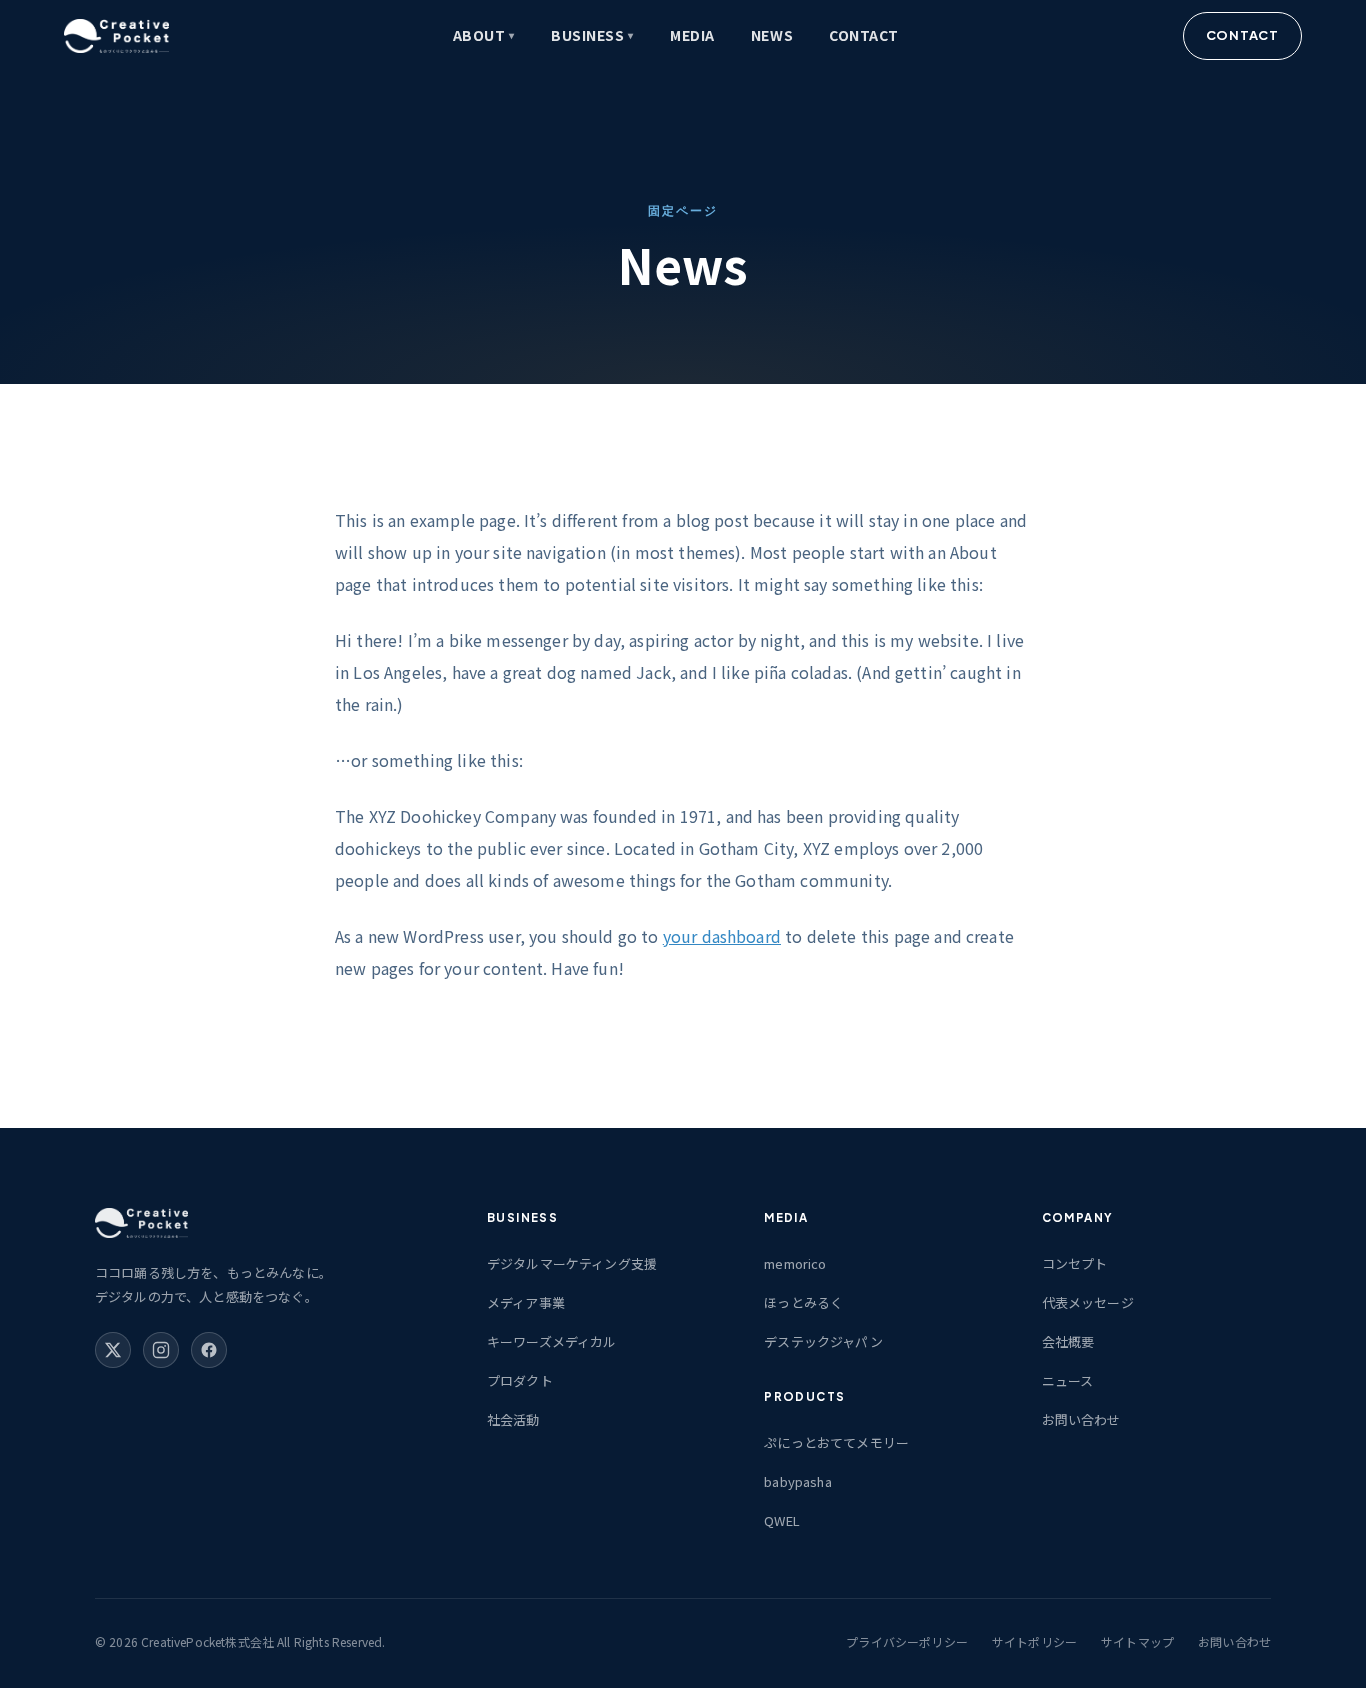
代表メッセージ (1088, 1302)
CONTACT (864, 35)
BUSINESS (592, 35)
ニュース (1068, 1380)
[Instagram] (161, 1350)
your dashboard (722, 936)
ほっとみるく (803, 1302)
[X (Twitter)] (113, 1350)
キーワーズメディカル (552, 1341)
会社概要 (1068, 1341)
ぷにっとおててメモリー (836, 1442)
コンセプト (1075, 1263)
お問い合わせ (1081, 1419)
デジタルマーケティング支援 (572, 1263)
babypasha (797, 1481)
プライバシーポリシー (907, 1641)
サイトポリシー (1034, 1641)
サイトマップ (1137, 1641)
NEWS (772, 35)
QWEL (782, 1520)
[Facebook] (209, 1350)
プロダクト (520, 1380)
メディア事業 (526, 1302)
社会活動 (513, 1419)
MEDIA (692, 35)
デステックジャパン (823, 1341)
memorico (795, 1263)
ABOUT (484, 35)
